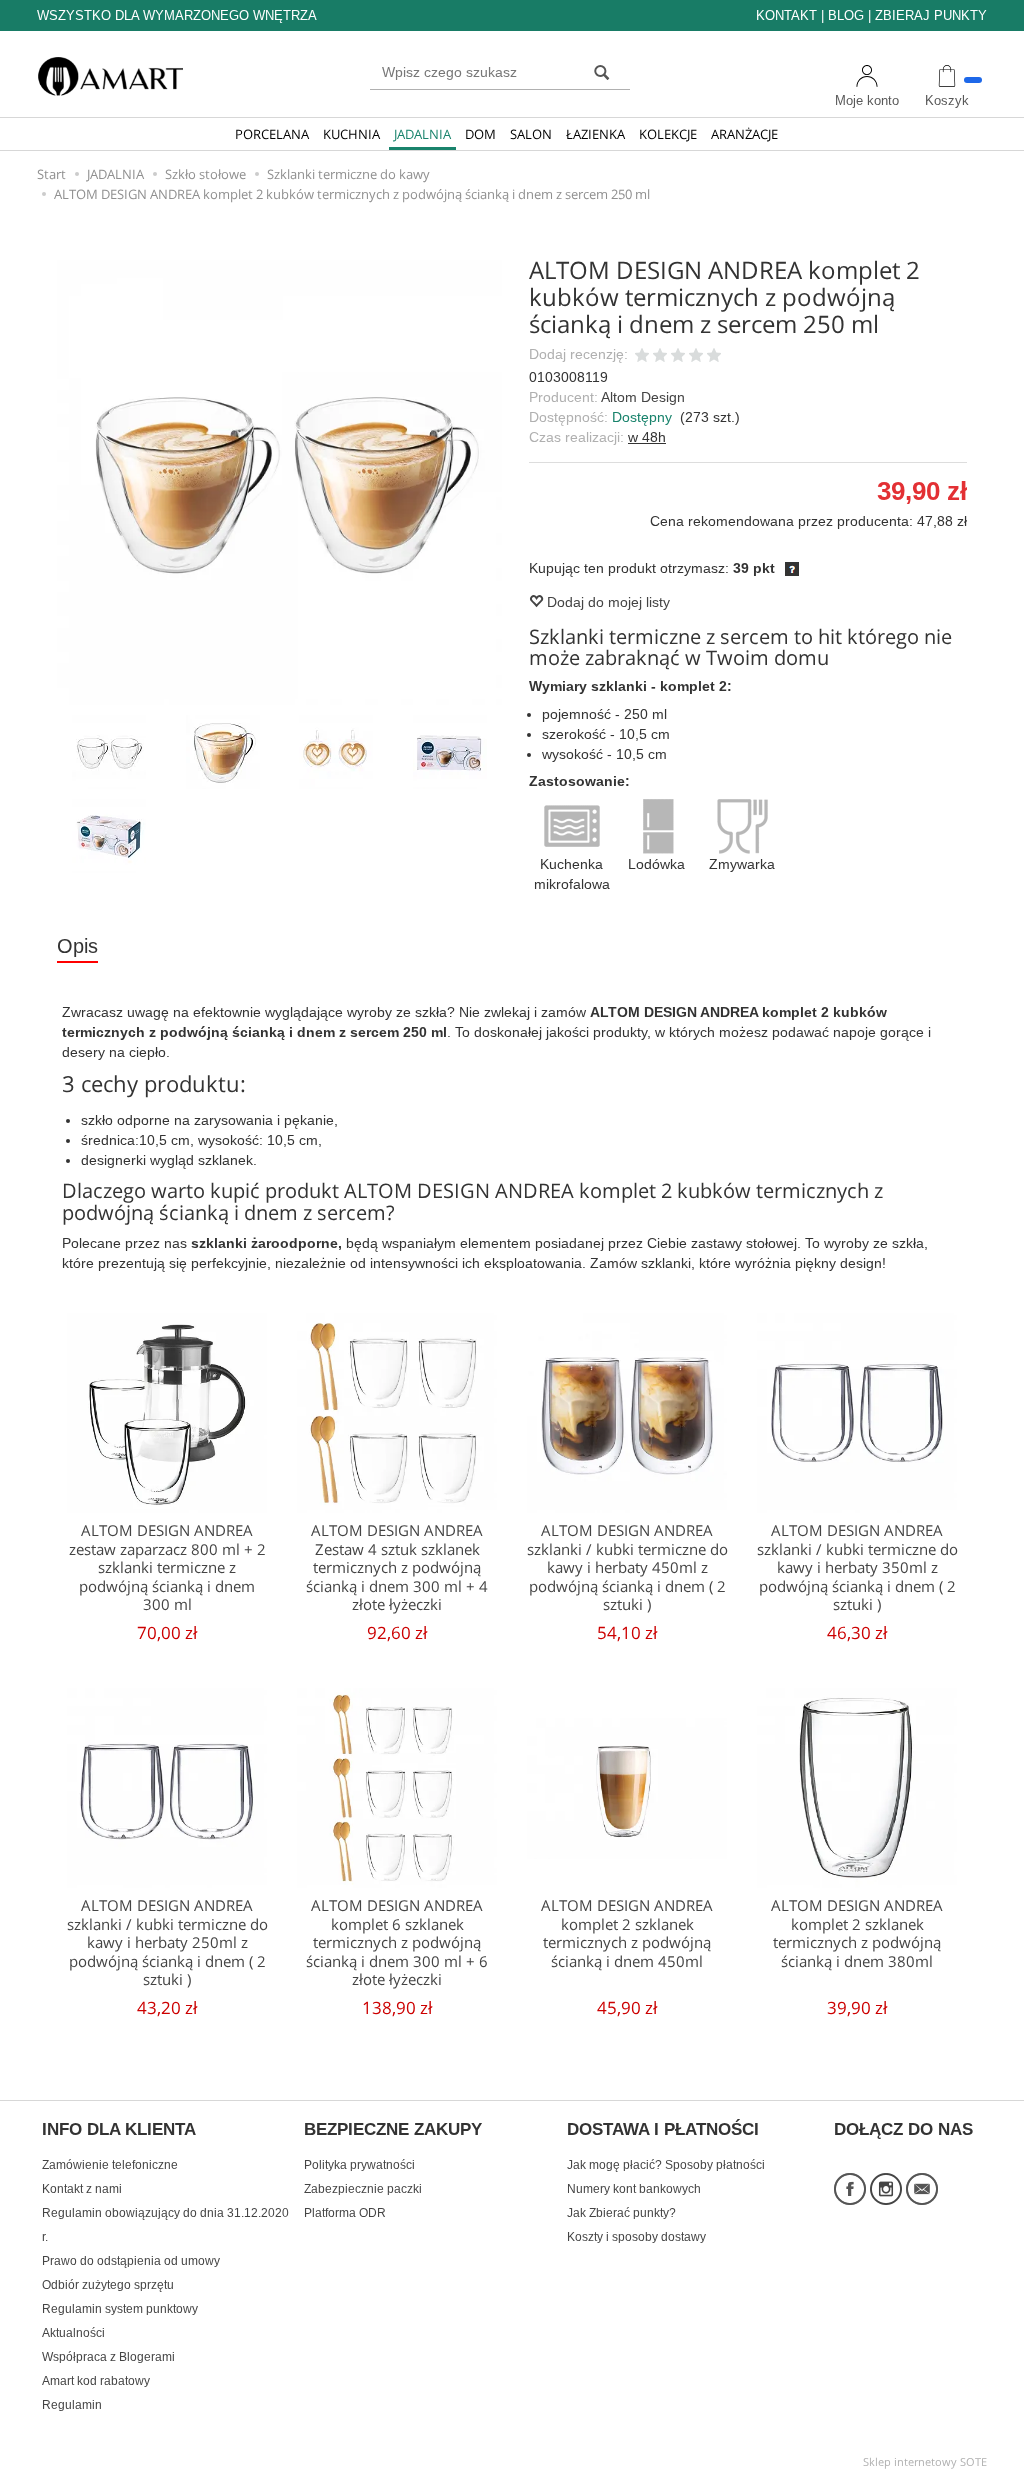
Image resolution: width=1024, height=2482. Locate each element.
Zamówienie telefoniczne (110, 2165)
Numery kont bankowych (634, 2189)
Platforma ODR (345, 2213)
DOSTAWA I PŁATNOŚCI (663, 2130)
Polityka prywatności (359, 2165)
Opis (77, 946)
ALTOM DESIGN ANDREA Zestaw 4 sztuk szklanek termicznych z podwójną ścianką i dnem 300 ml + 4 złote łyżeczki (397, 1567)
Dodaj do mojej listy (606, 602)
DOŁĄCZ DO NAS (903, 2130)
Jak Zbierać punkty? (621, 2213)
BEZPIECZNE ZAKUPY (393, 2130)
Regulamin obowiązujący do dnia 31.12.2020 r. (165, 2225)
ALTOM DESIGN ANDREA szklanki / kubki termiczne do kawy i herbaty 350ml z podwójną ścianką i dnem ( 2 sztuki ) (857, 1567)
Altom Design (643, 397)
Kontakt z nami (82, 2189)
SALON (531, 134)
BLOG (846, 15)
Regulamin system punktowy (120, 2309)
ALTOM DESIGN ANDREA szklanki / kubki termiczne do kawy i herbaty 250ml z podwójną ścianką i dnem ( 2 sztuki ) (167, 1942)
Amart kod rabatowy (96, 2381)
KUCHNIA (351, 134)
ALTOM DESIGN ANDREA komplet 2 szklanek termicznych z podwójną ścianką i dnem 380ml (857, 1933)
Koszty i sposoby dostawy (636, 2237)
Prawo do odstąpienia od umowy (131, 2261)
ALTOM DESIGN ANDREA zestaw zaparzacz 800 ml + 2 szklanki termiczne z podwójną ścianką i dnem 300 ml (167, 1567)
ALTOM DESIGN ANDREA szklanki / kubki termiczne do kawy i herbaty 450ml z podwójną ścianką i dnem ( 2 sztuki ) (627, 1567)
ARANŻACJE (744, 134)
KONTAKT (786, 15)
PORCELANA (272, 134)
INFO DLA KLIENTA (119, 2130)
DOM (480, 134)
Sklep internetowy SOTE (925, 2461)
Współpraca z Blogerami (108, 2357)
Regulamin (72, 2405)
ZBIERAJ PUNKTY (931, 15)
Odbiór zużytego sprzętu (108, 2285)
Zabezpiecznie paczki (363, 2189)
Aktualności (73, 2333)
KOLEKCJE (668, 134)
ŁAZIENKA (595, 134)
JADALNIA (422, 134)
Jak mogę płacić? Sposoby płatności (666, 2165)
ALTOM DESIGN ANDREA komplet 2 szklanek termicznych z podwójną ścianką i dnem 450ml (627, 1933)
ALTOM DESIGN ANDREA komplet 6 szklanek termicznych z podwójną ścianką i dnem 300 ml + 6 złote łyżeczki (397, 1942)
